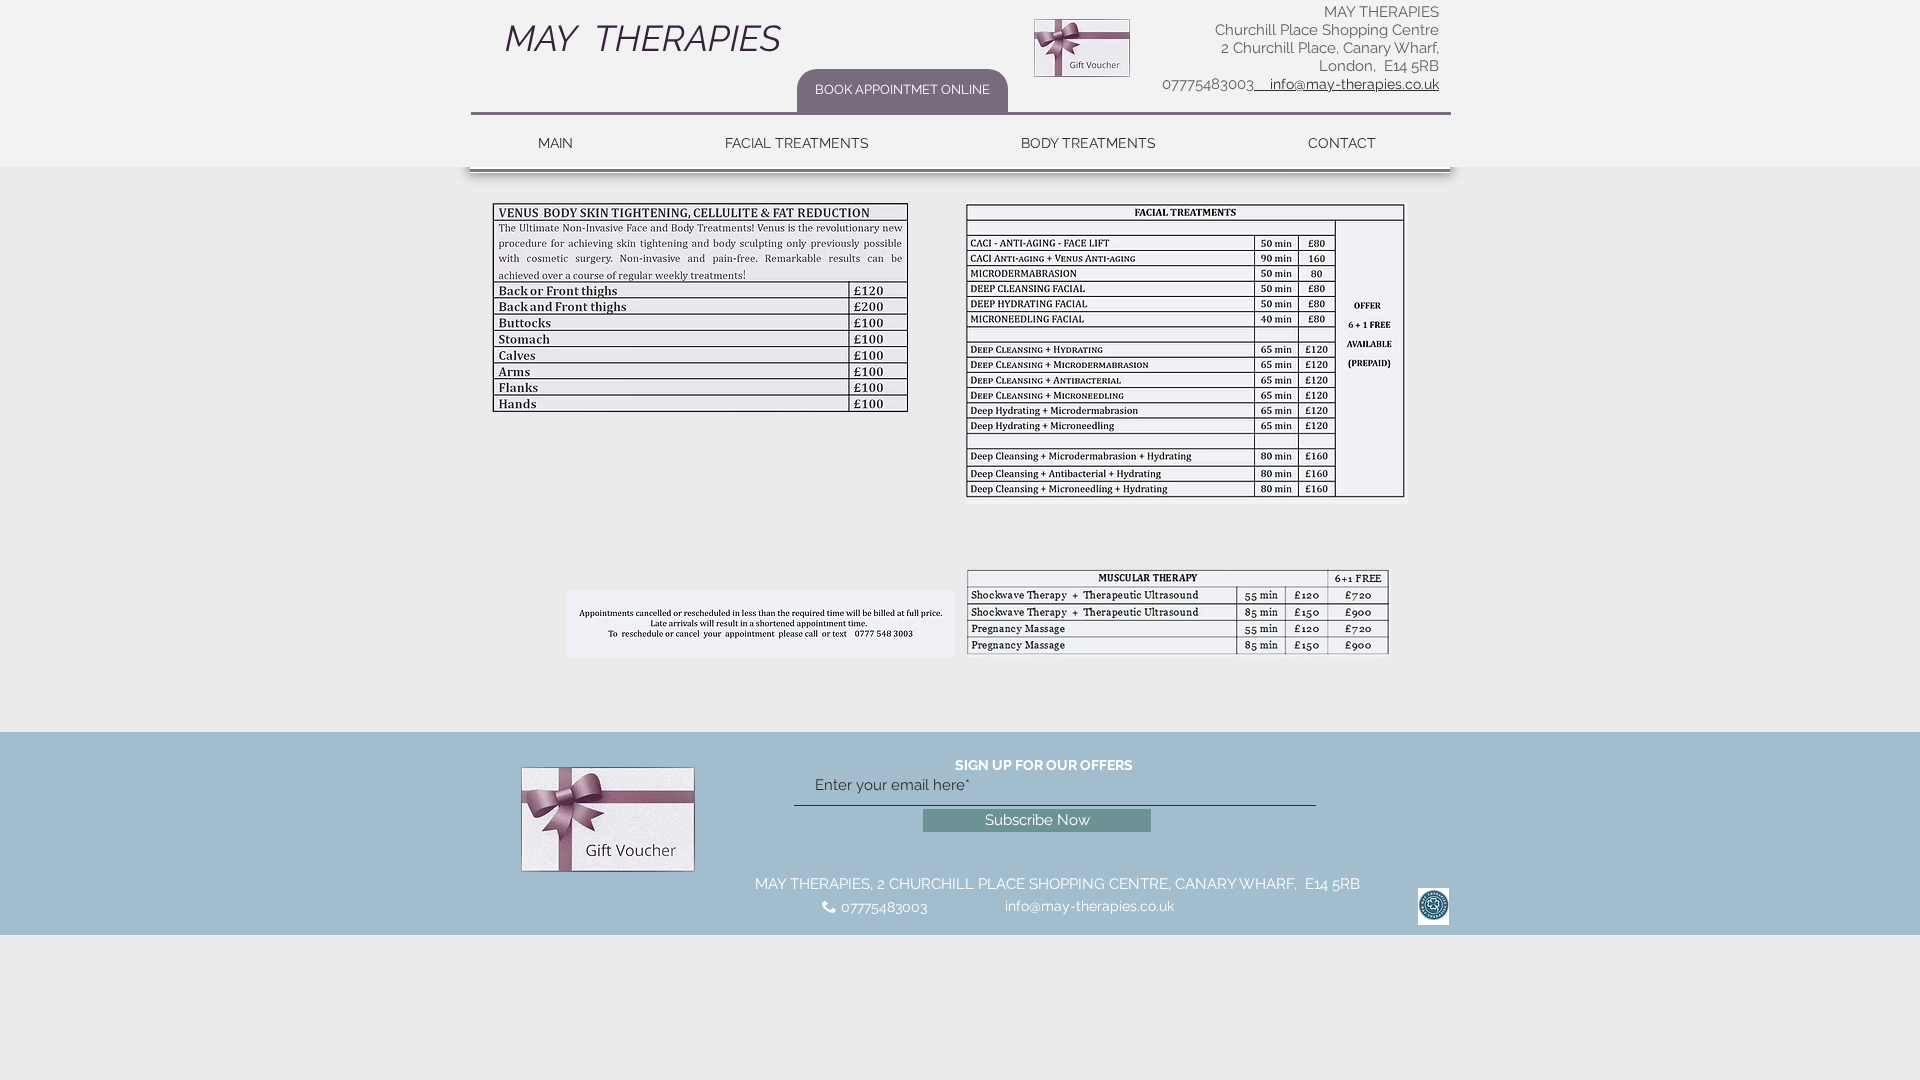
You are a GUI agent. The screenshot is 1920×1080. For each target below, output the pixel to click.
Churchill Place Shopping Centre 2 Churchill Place (1327, 39)
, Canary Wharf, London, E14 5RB (1379, 57)
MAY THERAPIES (638, 38)
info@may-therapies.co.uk (1089, 906)
